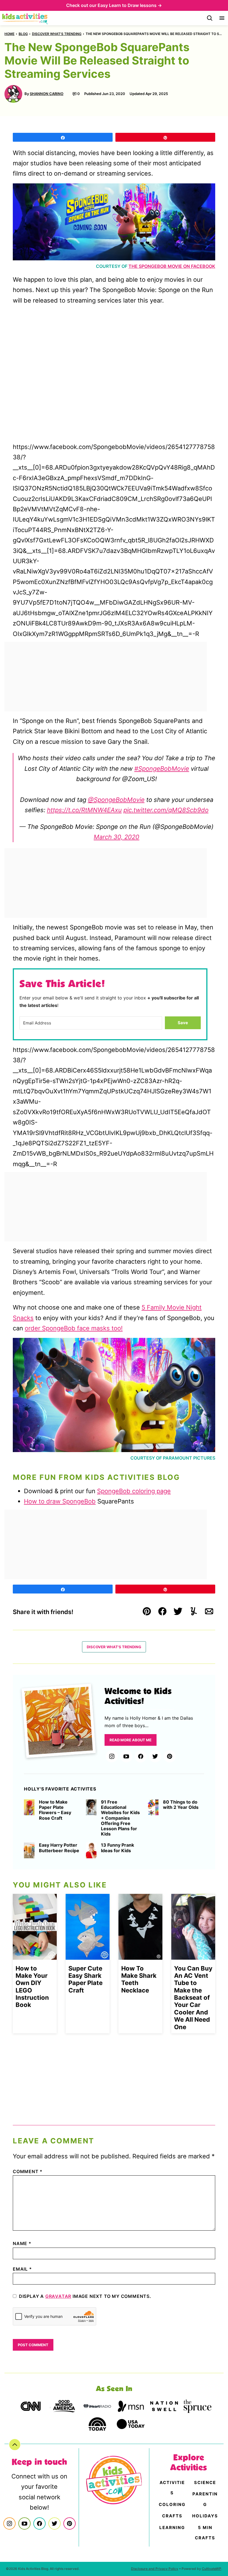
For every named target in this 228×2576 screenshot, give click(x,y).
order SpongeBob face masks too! (74, 1328)
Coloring (172, 2504)
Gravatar (58, 2296)
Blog (23, 34)
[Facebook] (141, 1756)
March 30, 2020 (117, 837)
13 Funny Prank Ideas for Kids (117, 1848)
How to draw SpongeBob (60, 1501)
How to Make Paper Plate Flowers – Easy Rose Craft (55, 1810)
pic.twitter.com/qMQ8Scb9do (166, 810)
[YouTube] (126, 1756)
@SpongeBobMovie (116, 800)
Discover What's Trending (57, 34)
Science (205, 2483)
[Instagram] (112, 1756)
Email (22, 2269)
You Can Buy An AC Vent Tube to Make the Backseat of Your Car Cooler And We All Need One (193, 1998)
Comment (28, 2171)
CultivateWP (212, 2569)
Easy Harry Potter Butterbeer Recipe (59, 1848)
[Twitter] (155, 1756)
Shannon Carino (47, 94)
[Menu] (222, 18)
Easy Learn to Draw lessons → (130, 5)
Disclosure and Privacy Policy (155, 2569)
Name (22, 2243)
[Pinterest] (170, 1756)
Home (9, 34)
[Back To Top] (15, 2445)
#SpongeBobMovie (162, 769)
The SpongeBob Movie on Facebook (172, 266)
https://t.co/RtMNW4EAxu (84, 810)
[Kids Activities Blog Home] (25, 18)
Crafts (172, 2516)
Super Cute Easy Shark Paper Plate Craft (86, 1979)
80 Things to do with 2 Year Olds (181, 1805)
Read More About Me (131, 1740)
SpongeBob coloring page (134, 1491)
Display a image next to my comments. (85, 2296)
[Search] (210, 18)
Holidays (205, 2516)
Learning (172, 2528)
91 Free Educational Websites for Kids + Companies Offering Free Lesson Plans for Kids (120, 1818)
